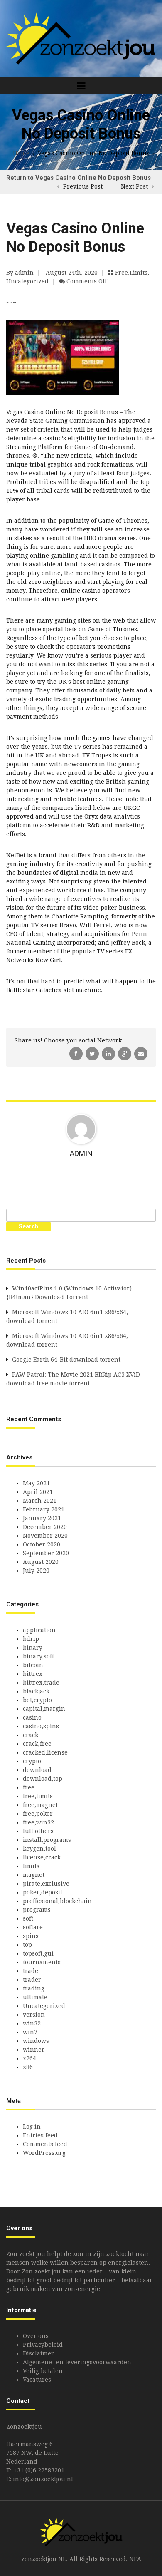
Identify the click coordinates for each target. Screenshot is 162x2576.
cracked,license (45, 1752)
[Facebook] (77, 1053)
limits (31, 1866)
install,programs (47, 1840)
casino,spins (41, 1726)
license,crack (42, 1857)
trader (32, 1980)
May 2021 (36, 1483)
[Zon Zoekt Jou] (81, 38)
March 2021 (40, 1501)
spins (31, 1936)
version (34, 2015)
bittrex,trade (41, 1683)
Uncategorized (27, 281)
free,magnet (40, 1805)
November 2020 (45, 1536)
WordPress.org (44, 2153)
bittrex (33, 1674)
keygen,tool (39, 1849)
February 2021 (44, 1509)
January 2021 (42, 1518)
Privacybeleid (43, 2345)
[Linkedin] (109, 1053)
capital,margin (44, 1709)
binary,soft (38, 1656)
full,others (38, 1831)
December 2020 (45, 1527)
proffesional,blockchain (57, 1901)
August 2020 (41, 1562)
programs (37, 1910)
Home (21, 153)
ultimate (35, 1997)
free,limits (131, 273)
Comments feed (45, 2144)
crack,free (37, 1744)
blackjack (36, 1691)
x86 (28, 2067)
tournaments (42, 1962)
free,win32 (38, 1822)
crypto (32, 1761)
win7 (30, 2032)
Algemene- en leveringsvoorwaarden (77, 2362)
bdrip (31, 1639)
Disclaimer (38, 2353)
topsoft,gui (38, 1953)
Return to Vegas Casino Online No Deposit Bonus (79, 178)
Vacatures (37, 2380)
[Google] (125, 1053)
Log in (32, 2127)
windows (36, 2041)
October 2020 (42, 1544)
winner (34, 2050)
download (37, 1770)
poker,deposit (43, 1892)
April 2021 (38, 1492)
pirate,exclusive (46, 1884)
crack (31, 1735)
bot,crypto (37, 1700)
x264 (29, 2058)
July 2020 (36, 1571)
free (29, 1787)
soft (28, 1918)
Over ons (36, 2336)
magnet (34, 1875)
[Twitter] (93, 1053)
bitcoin (33, 1665)
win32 (32, 2023)
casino (32, 1717)
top (27, 1945)
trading (34, 1988)
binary (33, 1648)
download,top (43, 1779)
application (39, 1630)
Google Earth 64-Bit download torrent (66, 1360)
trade (31, 1971)
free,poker (38, 1814)
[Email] (141, 1053)
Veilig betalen (43, 2371)
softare (33, 1927)
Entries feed (40, 2135)
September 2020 (46, 1553)
